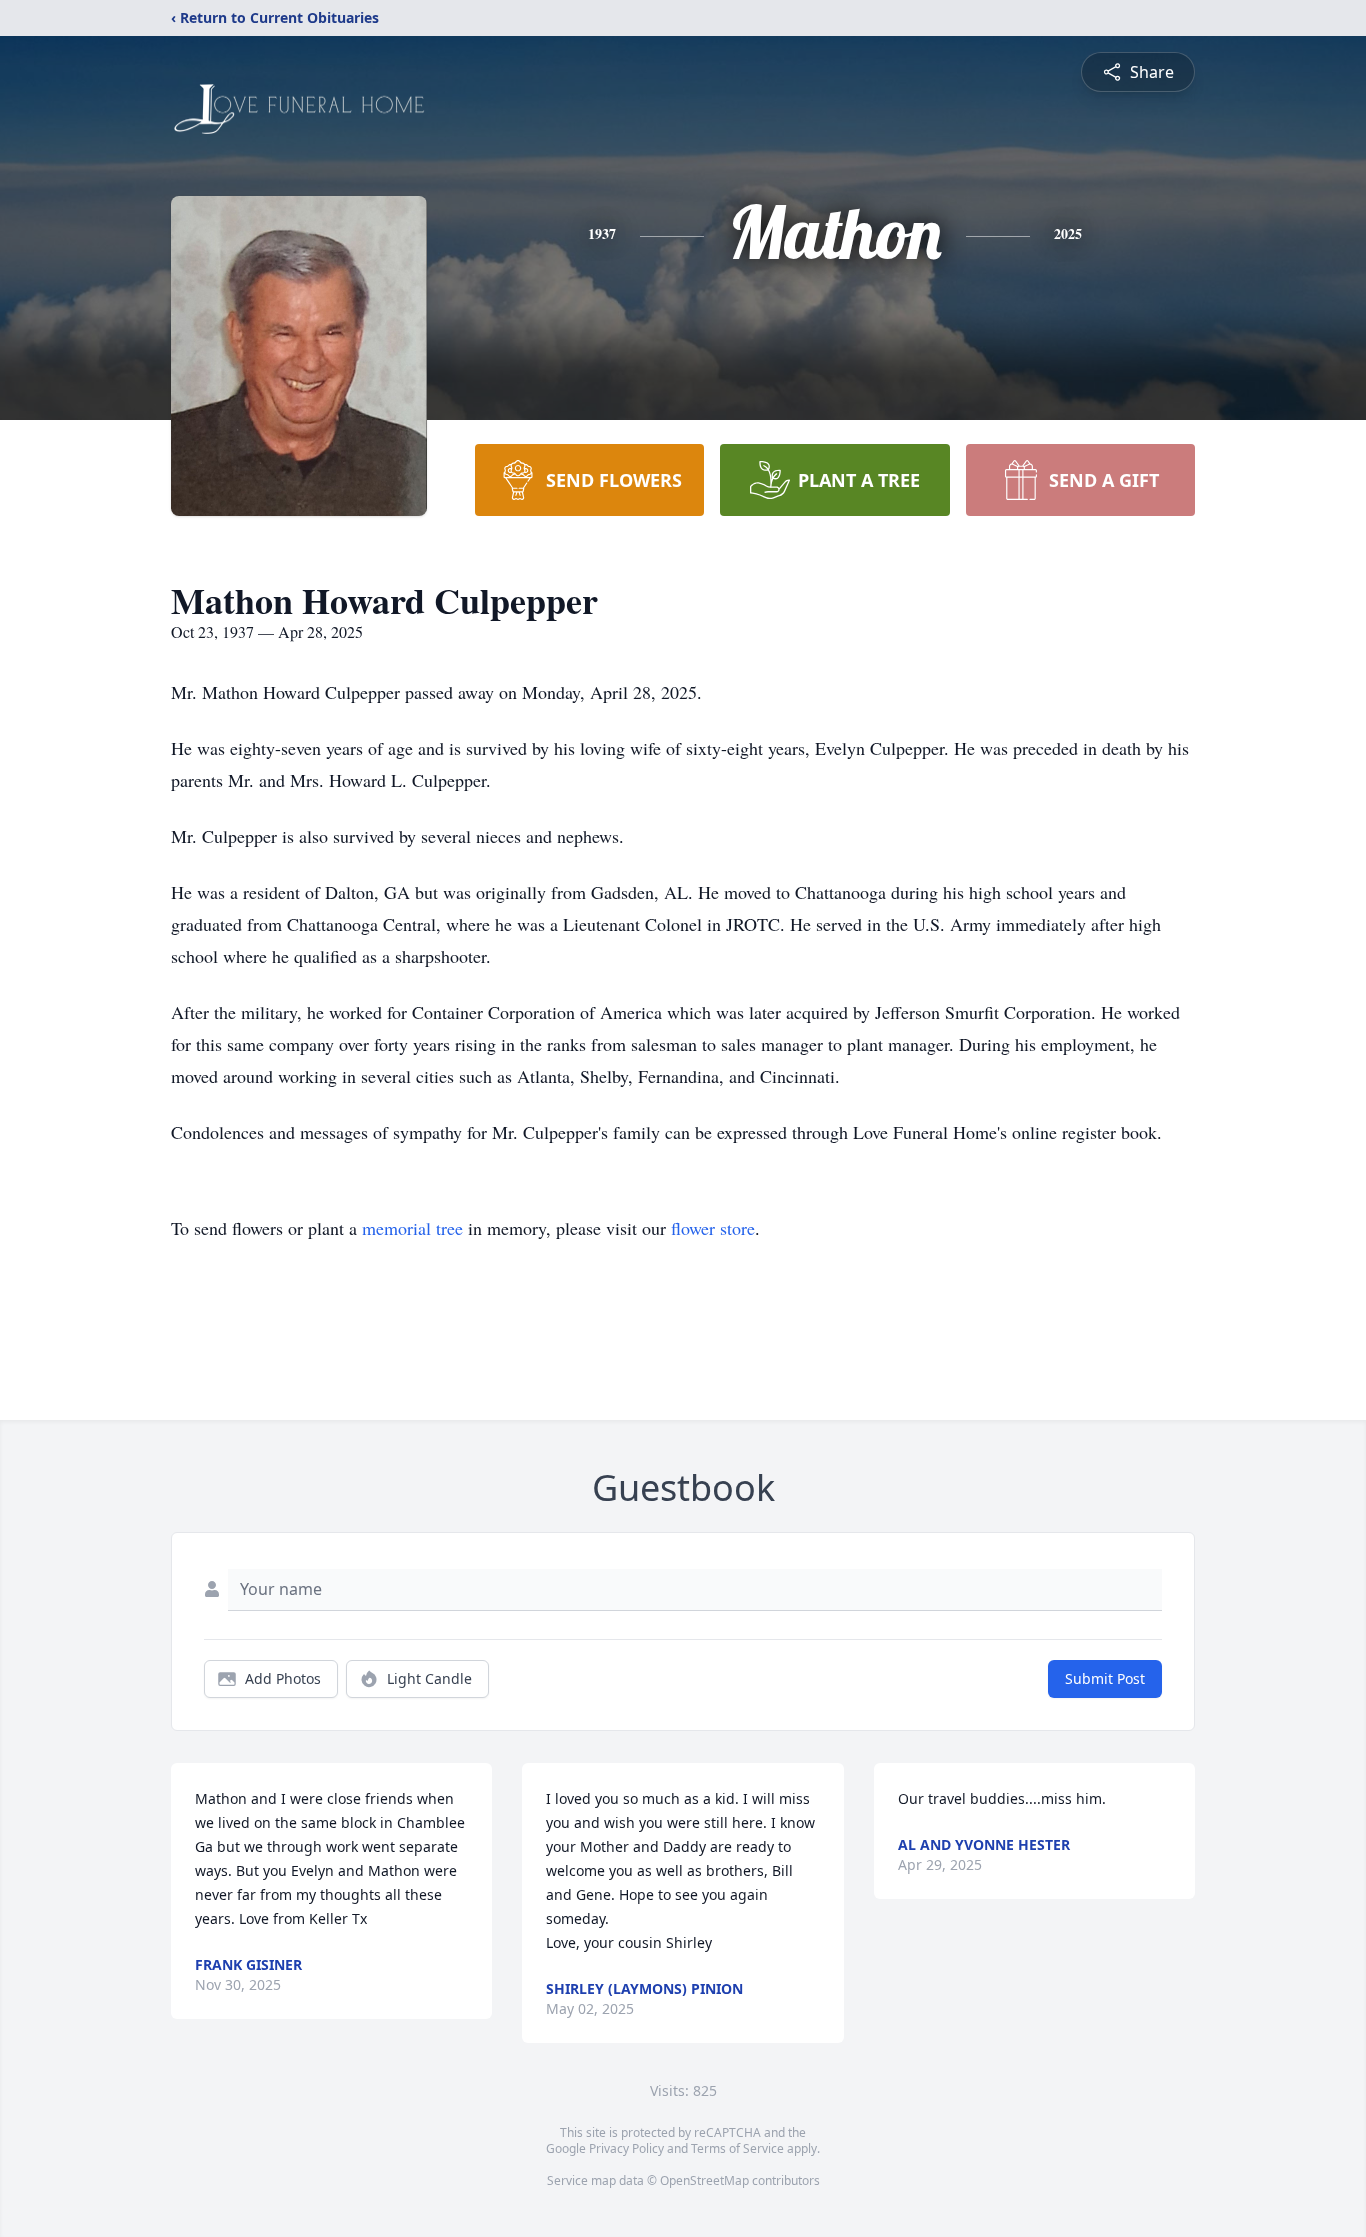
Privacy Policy (626, 2148)
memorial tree (412, 1228)
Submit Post (1105, 1678)
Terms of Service (737, 2148)
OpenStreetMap (704, 2180)
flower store (713, 1228)
